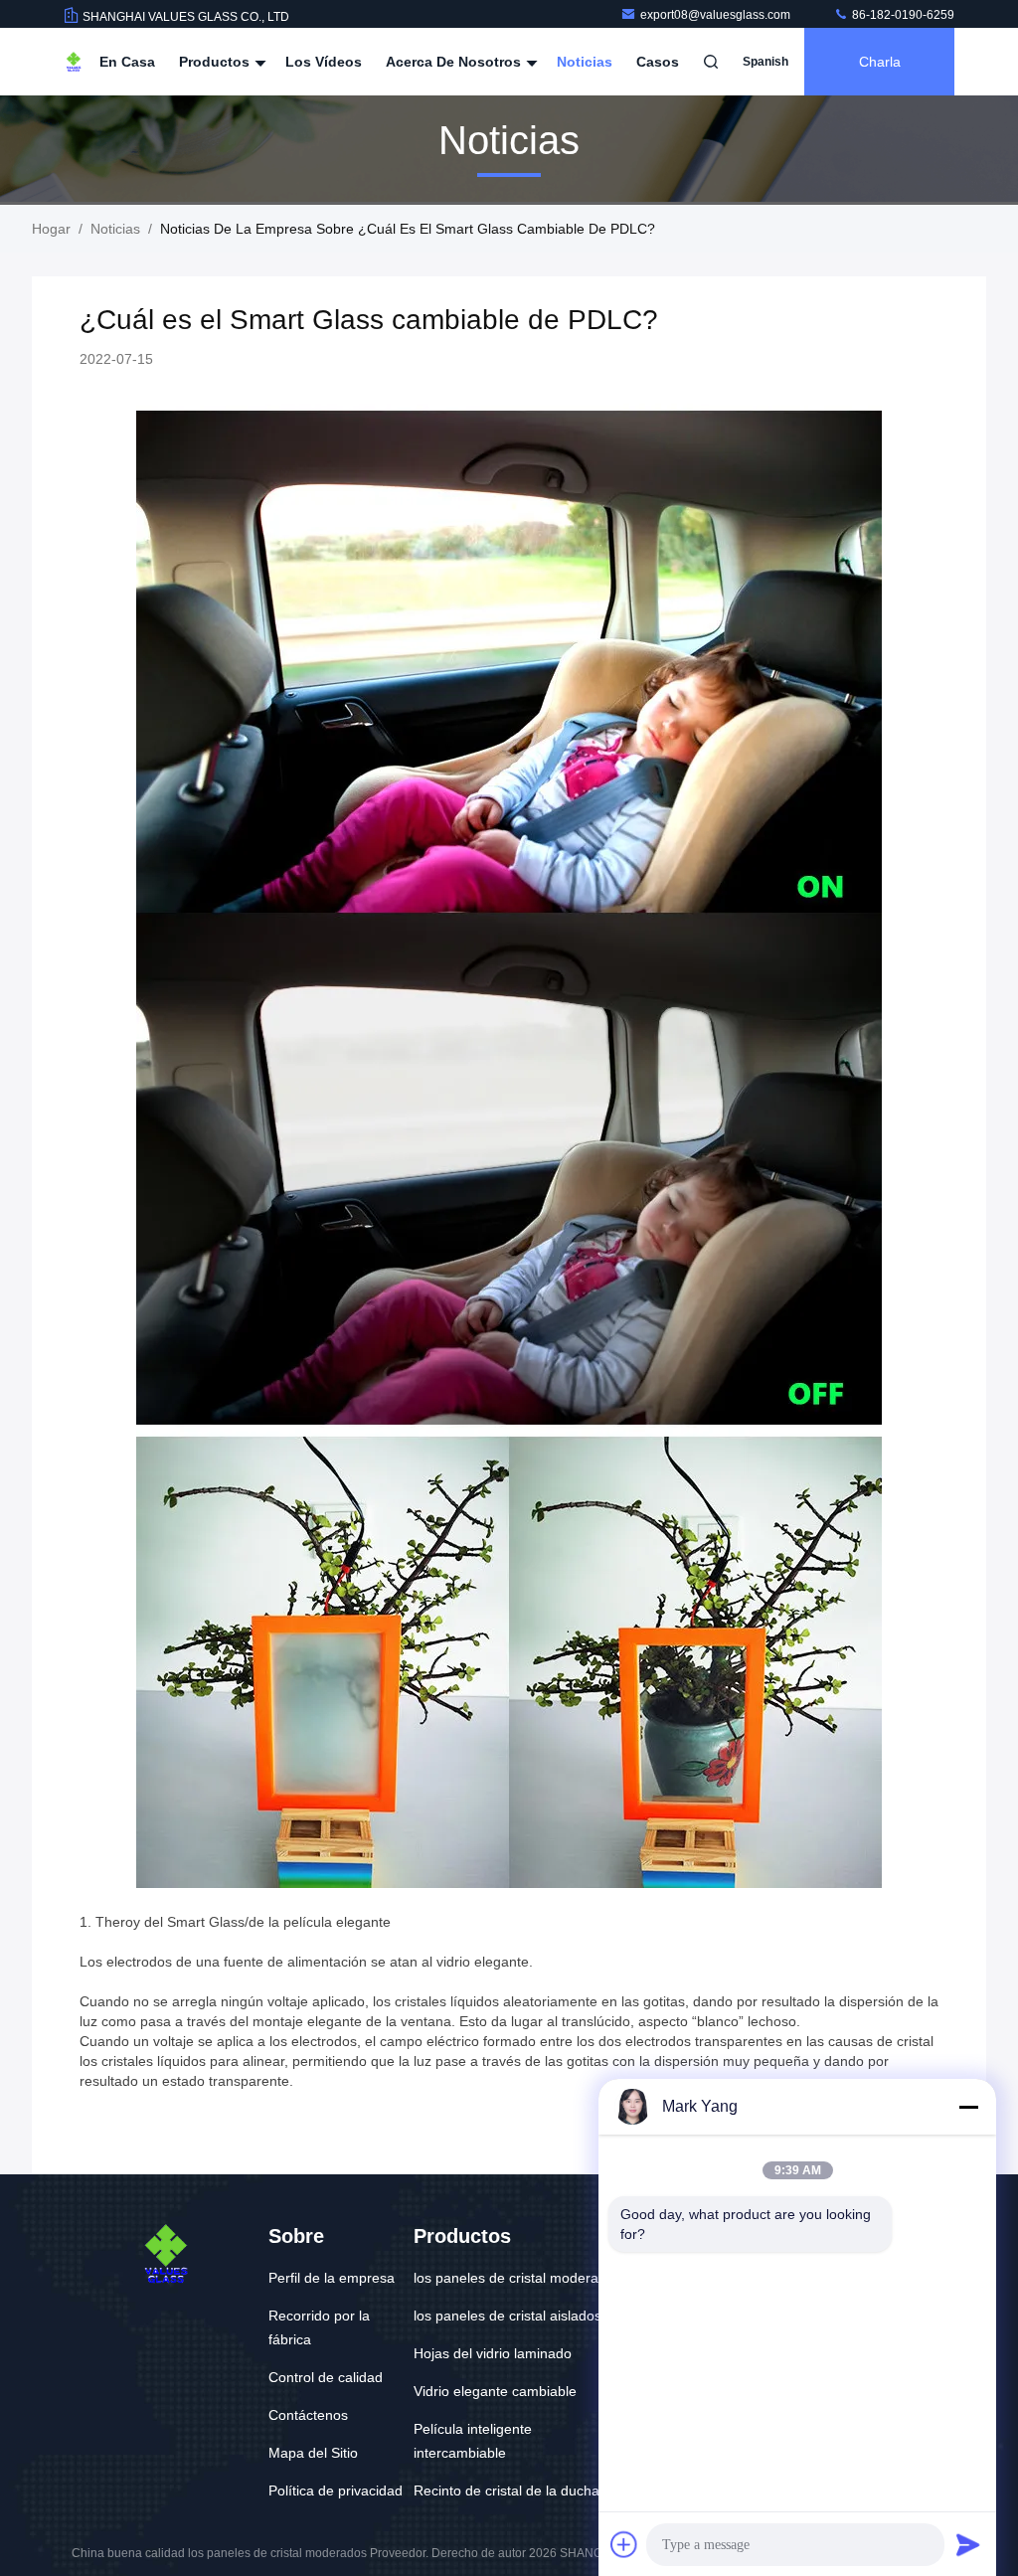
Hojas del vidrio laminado (493, 2353)
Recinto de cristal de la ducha (507, 2490)
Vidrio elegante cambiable (495, 2391)
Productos (216, 62)
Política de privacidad (336, 2490)
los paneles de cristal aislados (508, 2316)
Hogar (51, 229)
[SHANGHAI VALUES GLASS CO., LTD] (74, 62)
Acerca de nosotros (455, 62)
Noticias (585, 62)
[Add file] (624, 2544)
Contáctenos (308, 2415)
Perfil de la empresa (332, 2278)
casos (658, 62)
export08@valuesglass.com (717, 15)
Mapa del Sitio (313, 2453)
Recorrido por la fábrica (319, 2327)
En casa (127, 62)
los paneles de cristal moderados (517, 2278)
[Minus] (968, 2107)
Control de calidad (326, 2377)
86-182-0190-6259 (902, 15)
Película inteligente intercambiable (473, 2441)
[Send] (968, 2544)
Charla (880, 62)
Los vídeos (324, 62)
